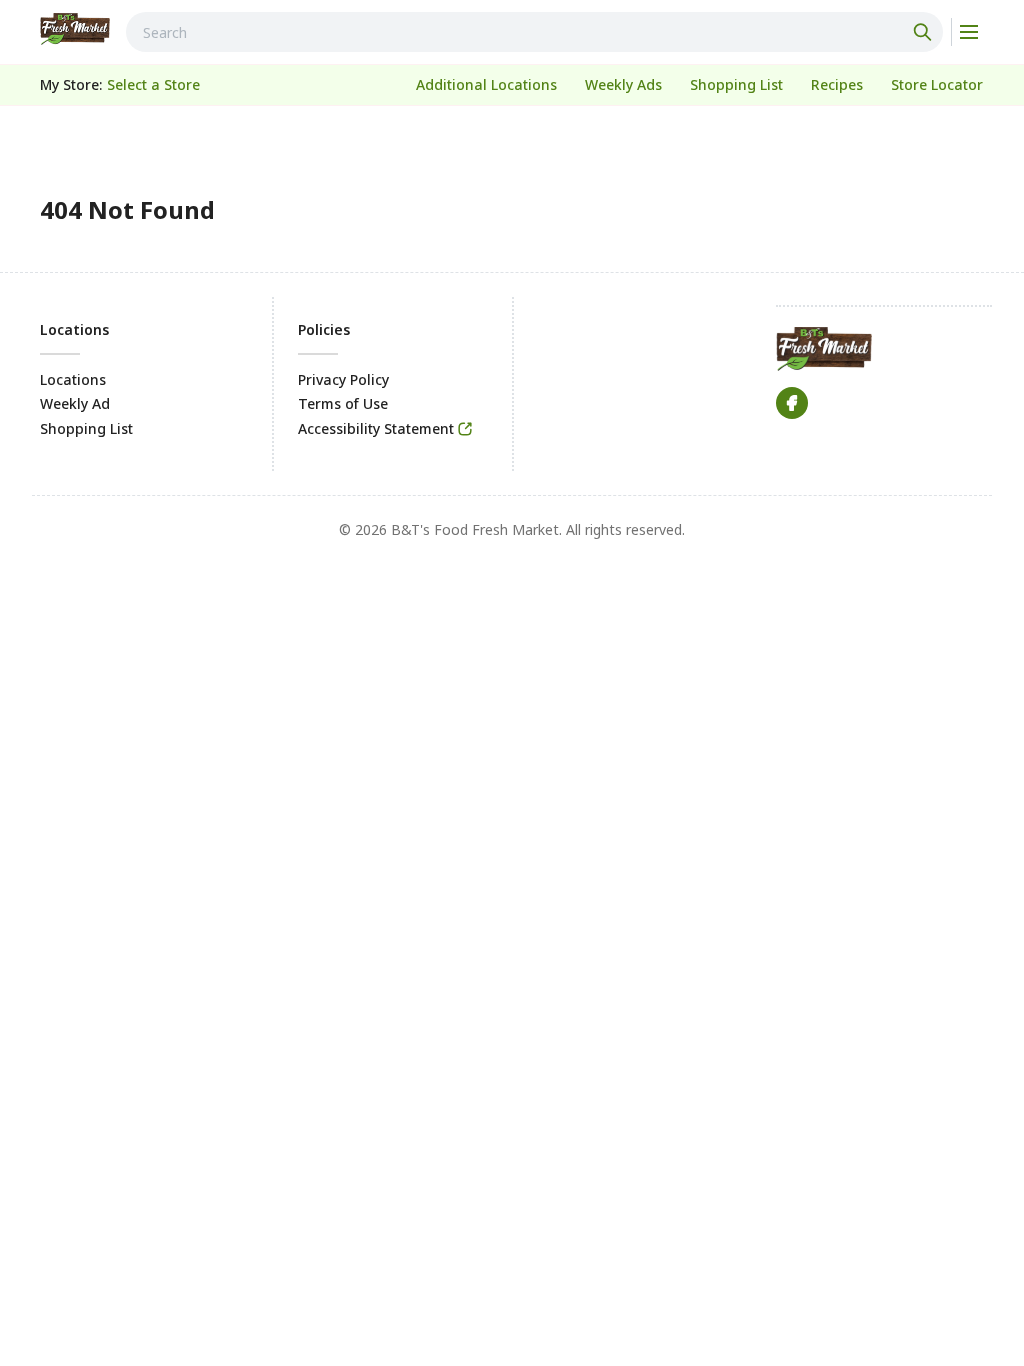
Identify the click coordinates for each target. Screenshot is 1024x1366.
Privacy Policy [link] (343, 379)
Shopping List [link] (86, 428)
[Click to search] (925, 32)
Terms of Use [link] (343, 403)
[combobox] (534, 32)
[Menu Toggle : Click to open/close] (967, 32)
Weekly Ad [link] (75, 403)
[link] (75, 29)
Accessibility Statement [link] (376, 428)
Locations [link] (73, 379)
